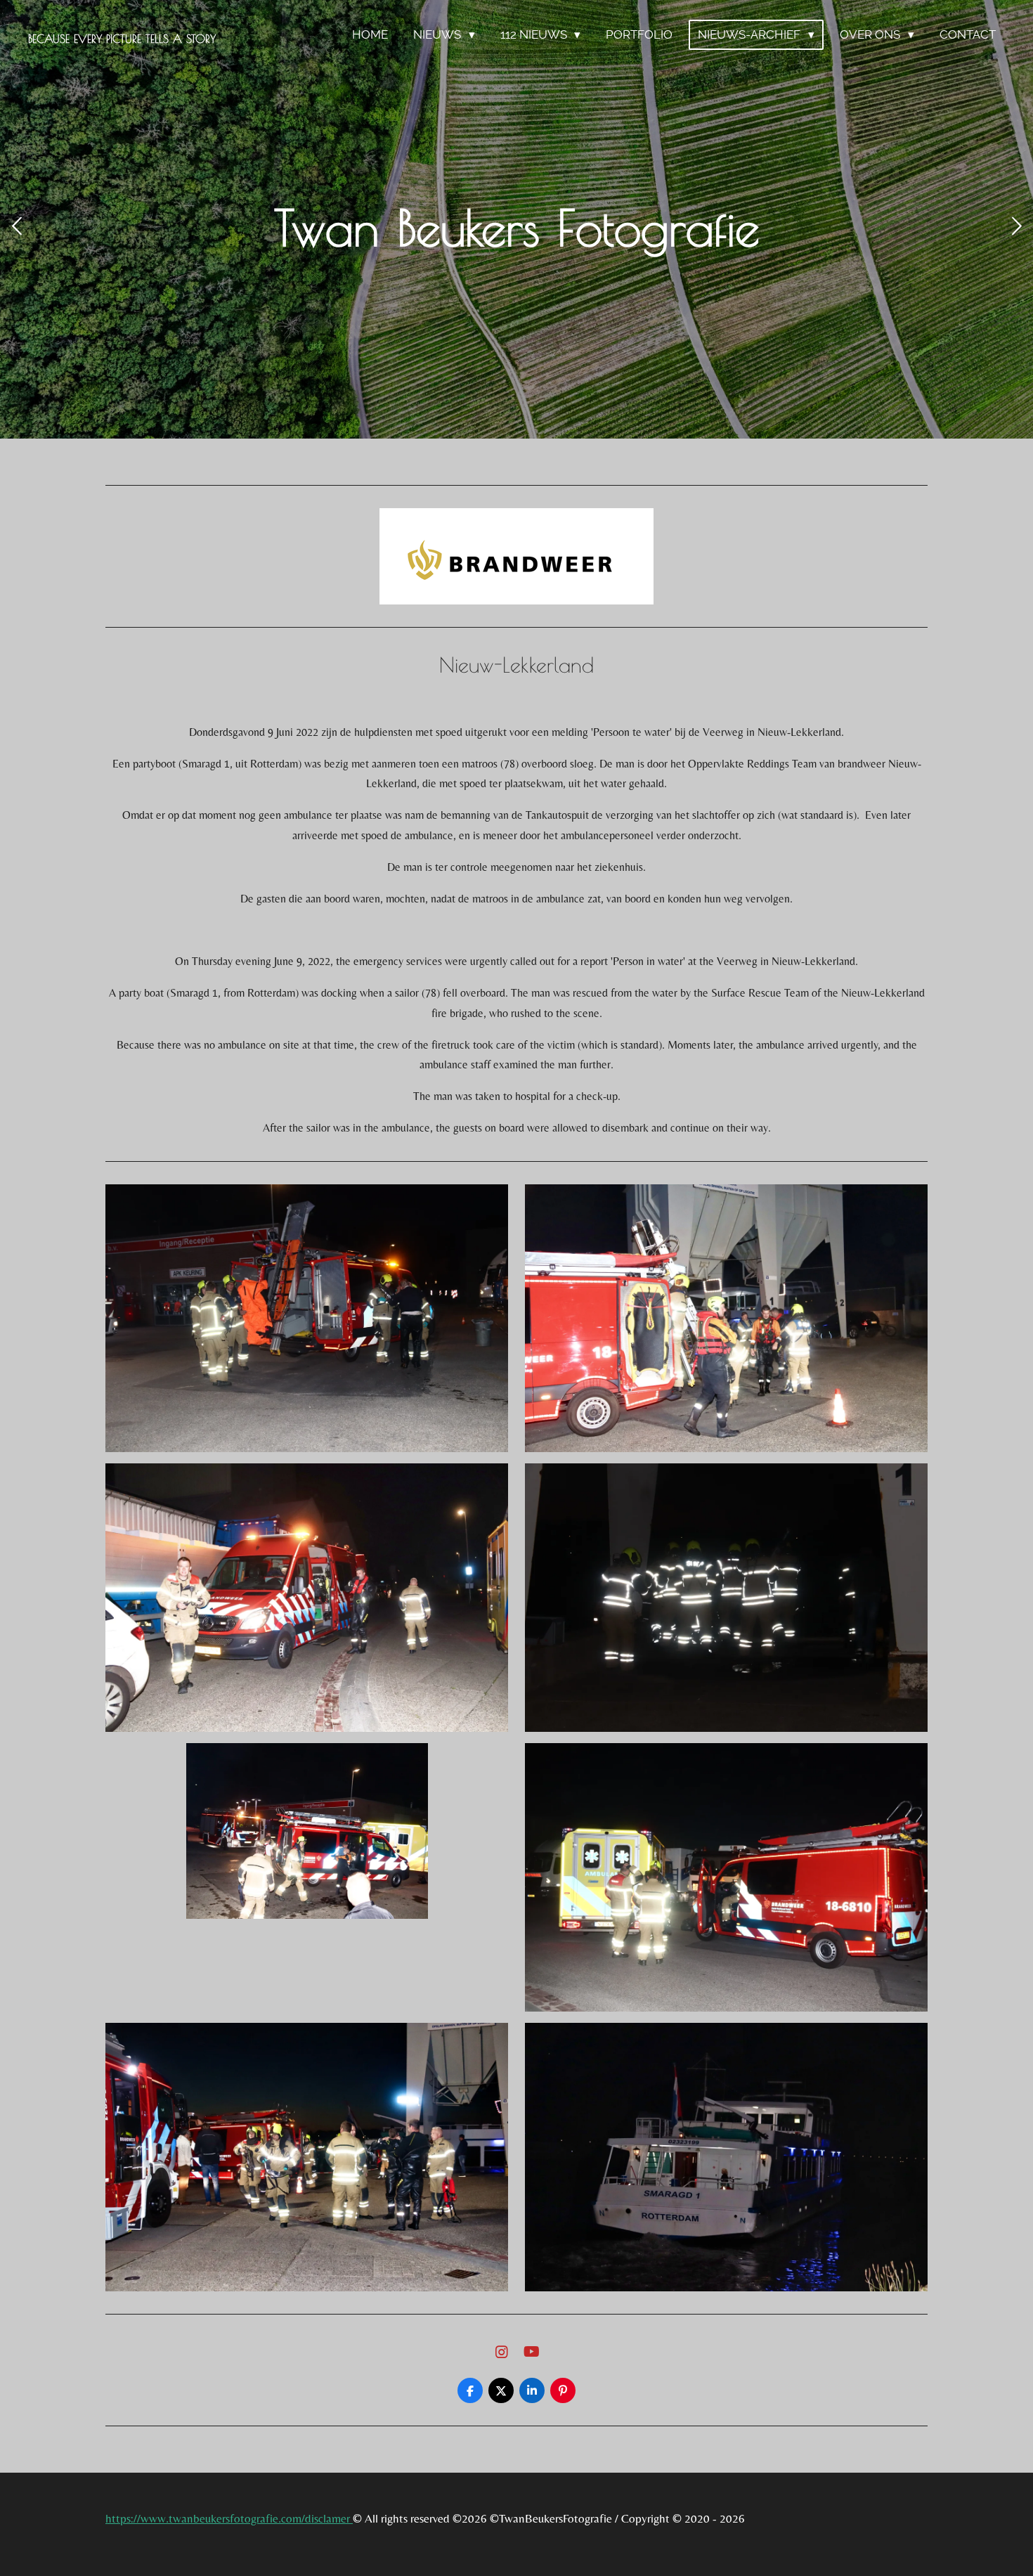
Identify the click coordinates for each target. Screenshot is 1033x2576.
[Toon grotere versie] (307, 1319)
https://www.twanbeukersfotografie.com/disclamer (229, 2518)
